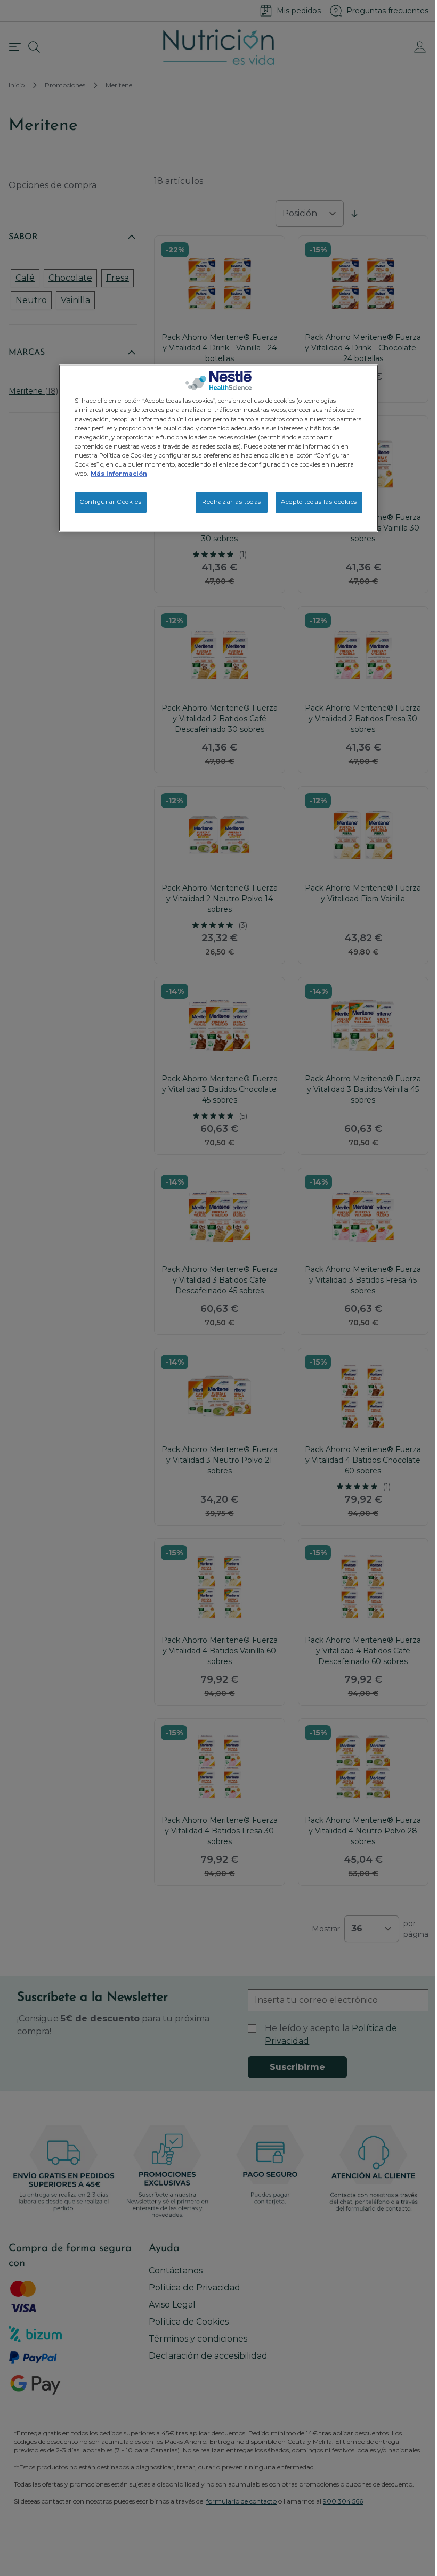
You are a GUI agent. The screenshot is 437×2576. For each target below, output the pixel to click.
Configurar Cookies (111, 502)
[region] (218, 448)
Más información (119, 474)
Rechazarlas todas (232, 502)
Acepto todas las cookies (319, 502)
